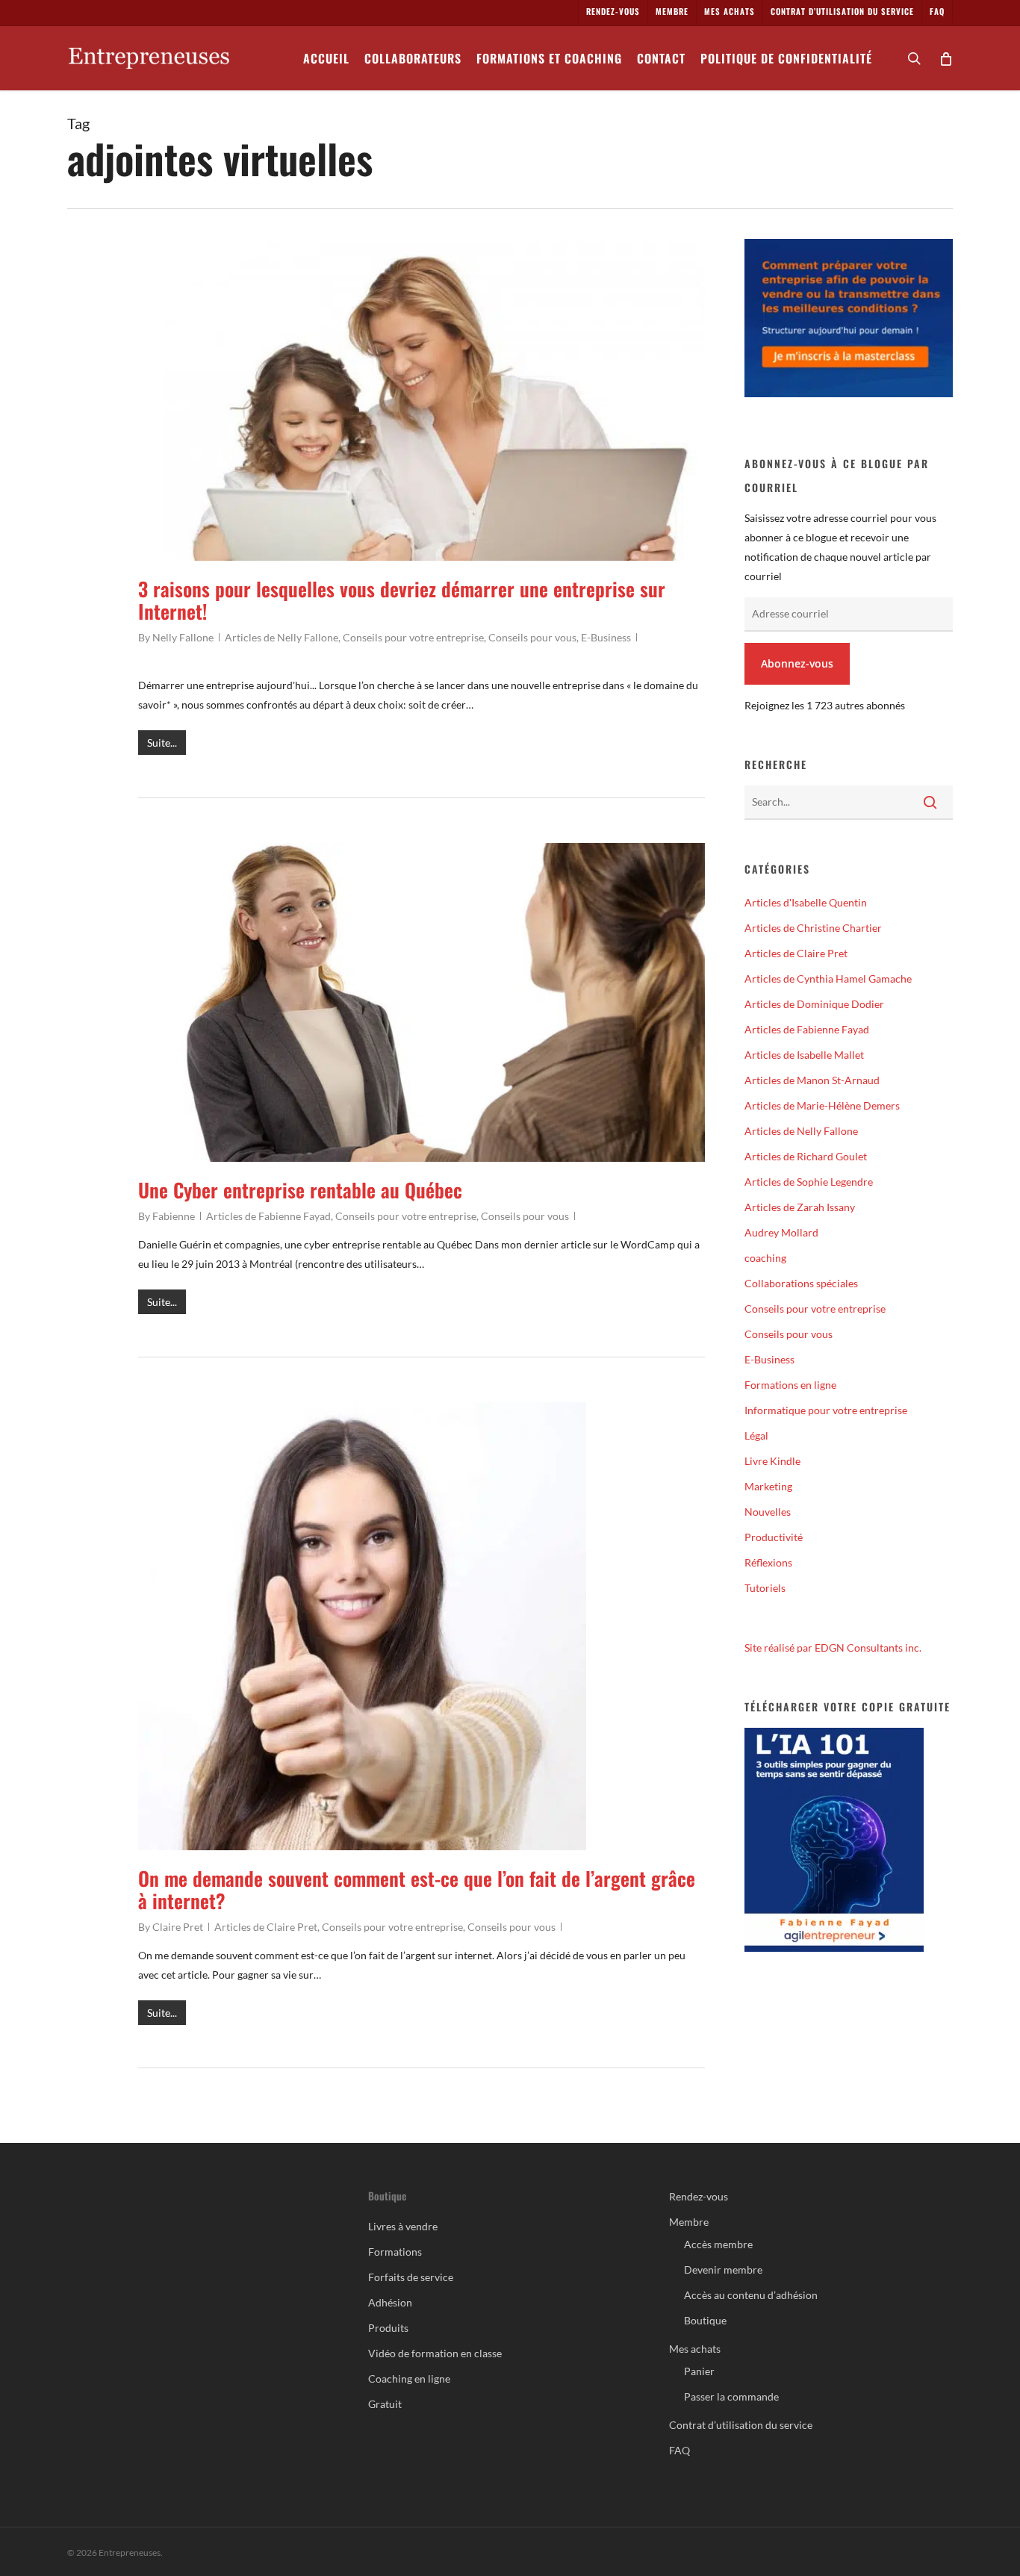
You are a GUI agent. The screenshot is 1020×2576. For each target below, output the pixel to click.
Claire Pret (178, 1927)
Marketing (768, 1486)
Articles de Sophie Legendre (809, 1182)
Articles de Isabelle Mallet (804, 1055)
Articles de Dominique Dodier (814, 1004)
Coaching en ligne (409, 2379)
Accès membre (718, 2244)
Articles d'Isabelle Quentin (806, 902)
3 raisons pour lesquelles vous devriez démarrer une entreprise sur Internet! (402, 600)
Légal (756, 1435)
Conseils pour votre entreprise (413, 637)
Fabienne (174, 1216)
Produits (388, 2328)
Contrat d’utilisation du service (741, 2425)
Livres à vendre (403, 2226)
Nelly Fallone (183, 637)
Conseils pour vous (532, 637)
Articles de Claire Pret (266, 1927)
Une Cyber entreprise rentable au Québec (300, 1190)
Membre (689, 2222)
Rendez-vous (699, 2196)
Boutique (705, 2320)
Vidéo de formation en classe (435, 2353)
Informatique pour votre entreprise (826, 1410)
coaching (765, 1258)
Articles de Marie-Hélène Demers (822, 1105)
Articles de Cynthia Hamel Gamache (828, 979)
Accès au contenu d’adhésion (751, 2295)
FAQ (680, 2450)
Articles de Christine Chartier (813, 928)
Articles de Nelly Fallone (282, 637)
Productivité (774, 1537)
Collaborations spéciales (801, 1283)
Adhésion (390, 2302)
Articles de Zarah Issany (800, 1207)
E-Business (606, 637)
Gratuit (385, 2404)
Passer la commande (731, 2396)
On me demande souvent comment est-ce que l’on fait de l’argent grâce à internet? (417, 1889)
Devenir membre (723, 2269)
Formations (395, 2252)
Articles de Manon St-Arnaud (812, 1080)
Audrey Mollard (781, 1232)
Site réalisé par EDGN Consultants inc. (833, 1648)
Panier (699, 2371)
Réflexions (768, 1562)
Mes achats (695, 2349)
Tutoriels (765, 1588)
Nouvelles (768, 1512)
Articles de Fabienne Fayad (268, 1216)
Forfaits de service (411, 2277)
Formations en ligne (790, 1385)
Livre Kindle (772, 1461)
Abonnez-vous (797, 663)
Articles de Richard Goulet (806, 1156)
